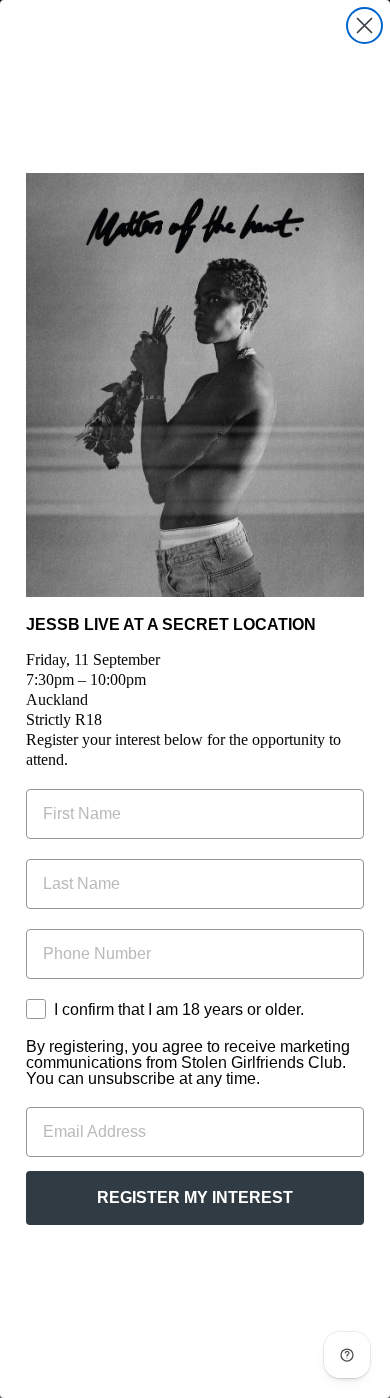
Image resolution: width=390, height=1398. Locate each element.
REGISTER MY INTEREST (195, 1197)
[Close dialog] (364, 25)
